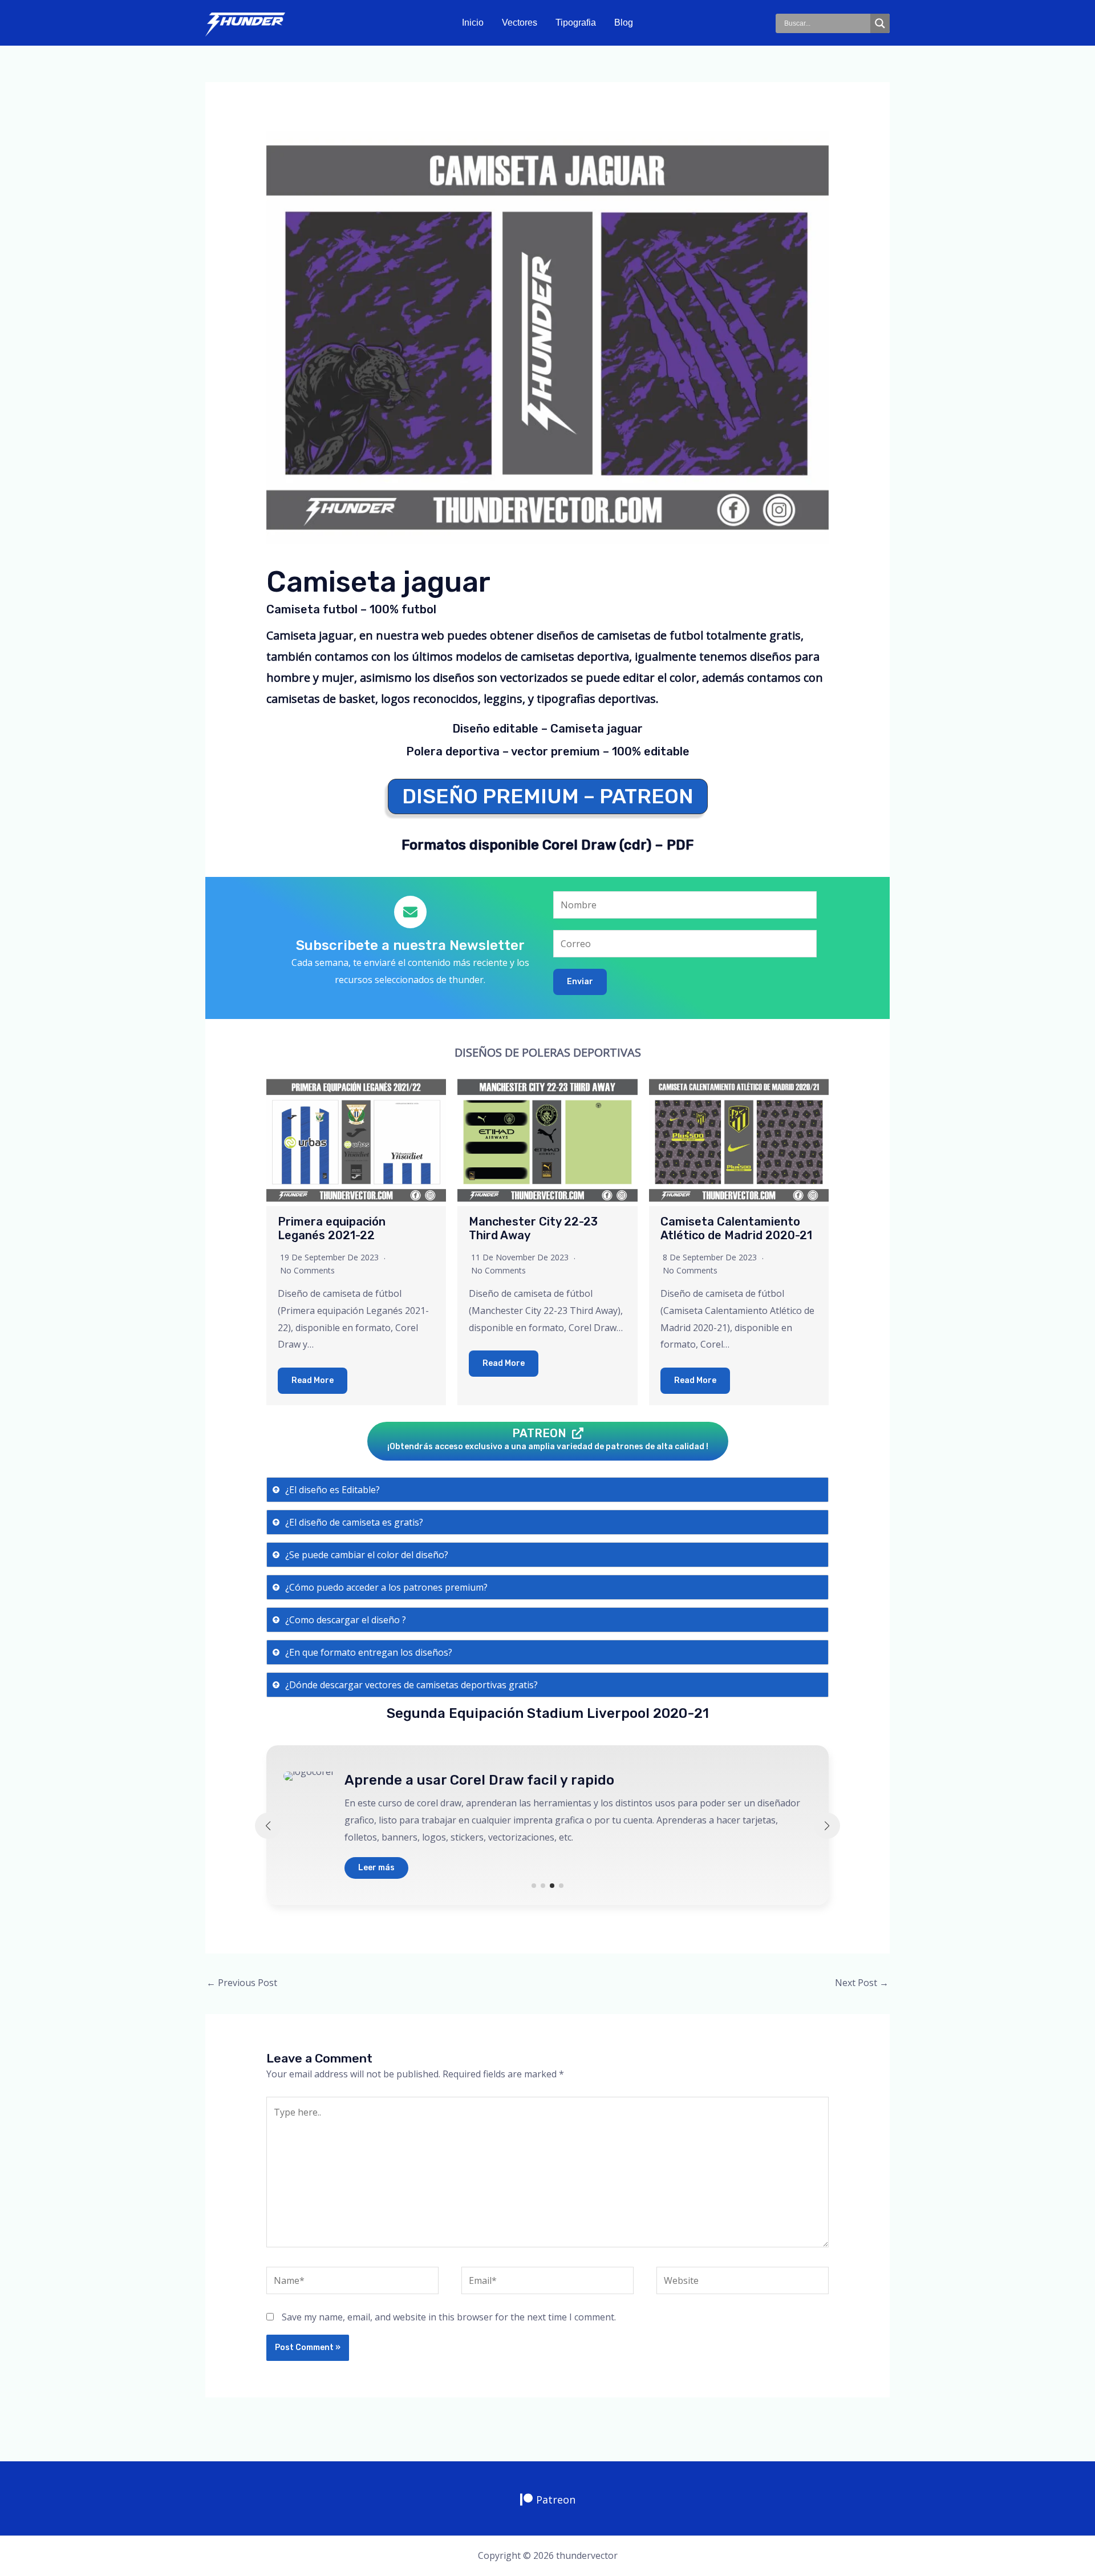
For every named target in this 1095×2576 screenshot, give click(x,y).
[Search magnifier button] (880, 23)
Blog (624, 23)
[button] (534, 1886)
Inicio (473, 23)
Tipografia (576, 23)
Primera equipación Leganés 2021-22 (332, 1228)
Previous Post (242, 1983)
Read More (313, 1380)
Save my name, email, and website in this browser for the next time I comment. (449, 2317)
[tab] (548, 1490)
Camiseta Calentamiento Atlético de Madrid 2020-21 (736, 1228)
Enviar (580, 982)
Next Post (862, 1983)
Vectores (520, 23)
